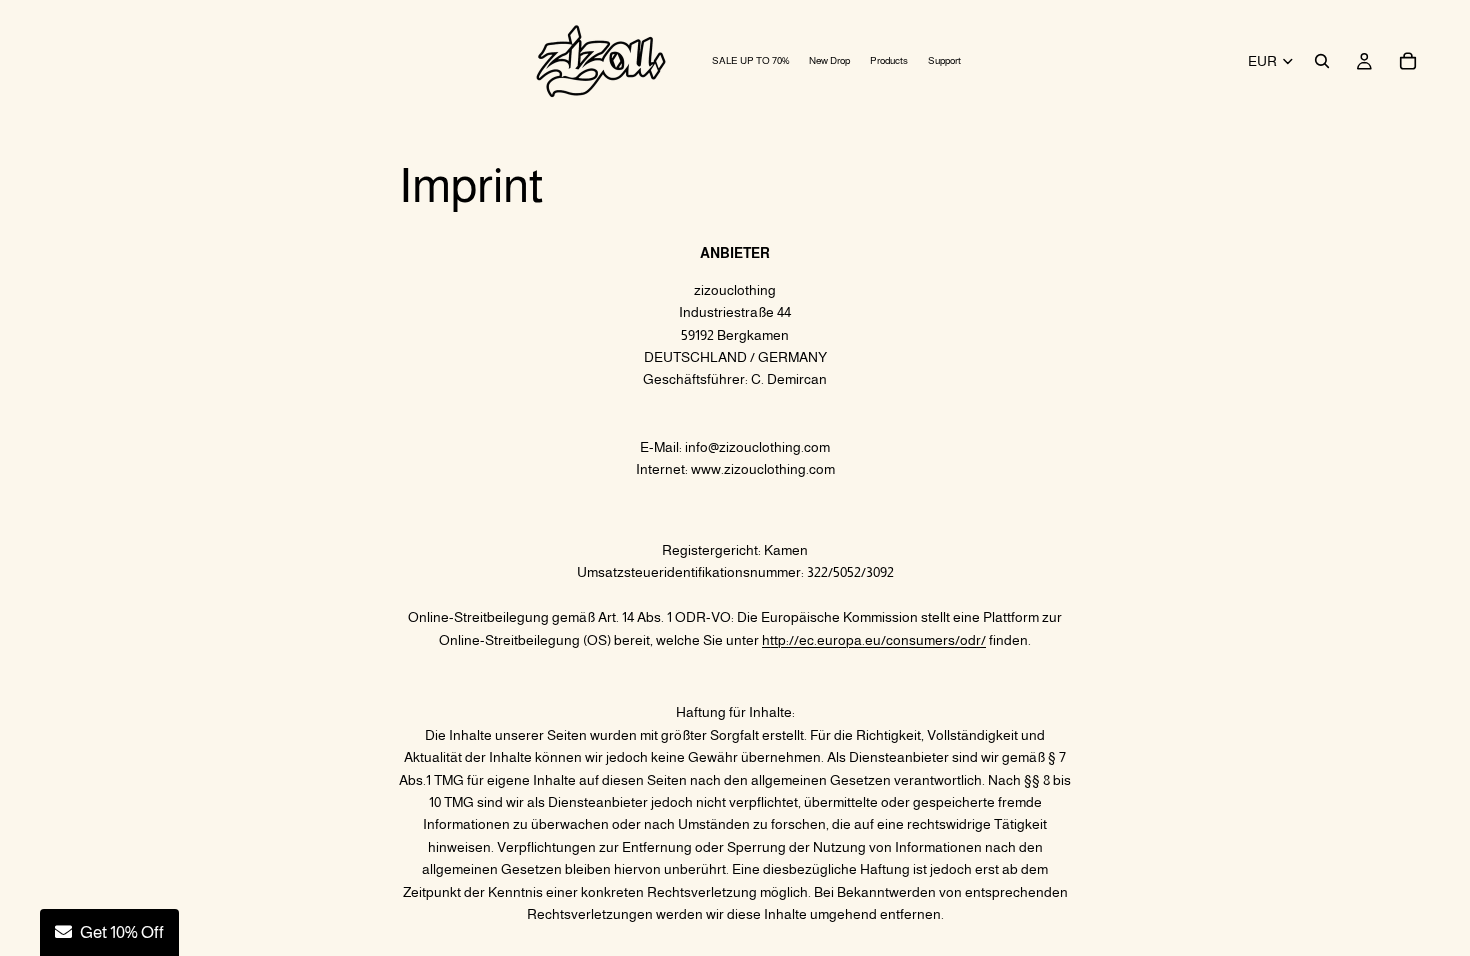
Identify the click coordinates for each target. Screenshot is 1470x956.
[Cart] (1408, 61)
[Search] (1322, 61)
